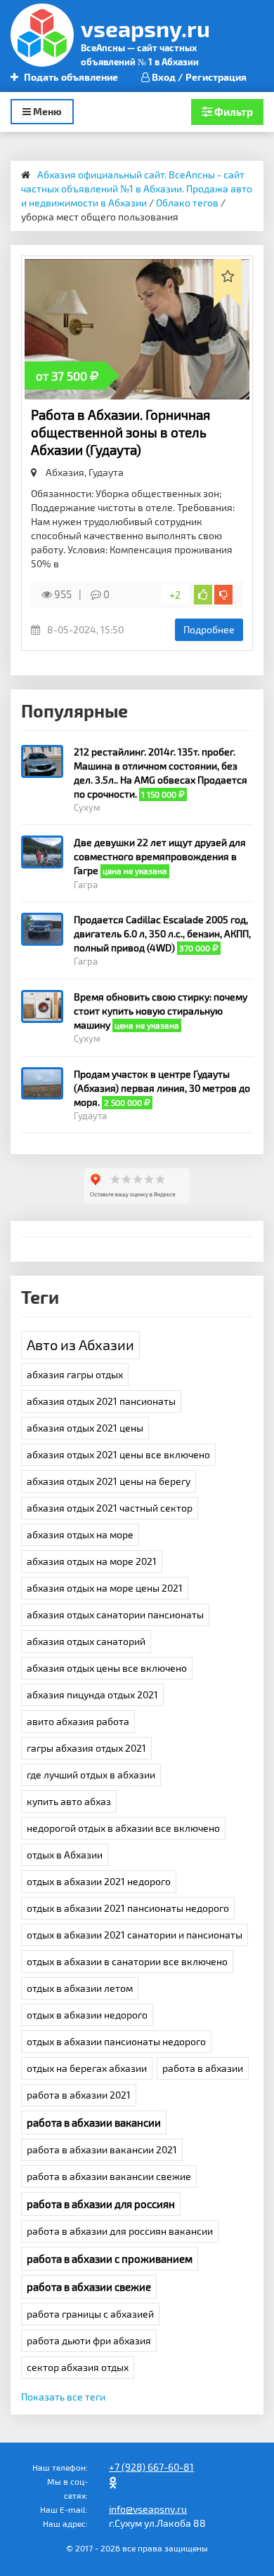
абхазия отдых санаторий (86, 1641)
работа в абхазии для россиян (101, 2204)
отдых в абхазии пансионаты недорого (116, 2041)
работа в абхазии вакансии (94, 2122)
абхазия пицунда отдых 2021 (92, 1695)
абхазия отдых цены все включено (107, 1668)
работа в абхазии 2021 (79, 2095)
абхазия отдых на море (80, 1534)
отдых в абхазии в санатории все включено (127, 1961)
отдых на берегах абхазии (87, 2068)
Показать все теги (63, 2397)
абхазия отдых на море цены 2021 (105, 1588)
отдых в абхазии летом (80, 1988)
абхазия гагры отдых (75, 1374)
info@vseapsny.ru (148, 2509)
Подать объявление (70, 77)
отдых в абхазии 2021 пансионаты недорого (128, 1908)
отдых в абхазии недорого (87, 2015)
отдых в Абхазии (65, 1855)
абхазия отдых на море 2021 (92, 1561)
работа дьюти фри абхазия (89, 2340)
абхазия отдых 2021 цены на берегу (109, 1481)
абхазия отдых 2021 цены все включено (118, 1454)
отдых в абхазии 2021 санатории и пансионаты (135, 1935)
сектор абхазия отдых (78, 2367)
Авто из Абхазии (80, 1345)
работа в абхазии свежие (89, 2287)
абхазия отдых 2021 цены (85, 1428)
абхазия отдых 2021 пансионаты (101, 1401)
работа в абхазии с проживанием (110, 2259)
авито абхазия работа (78, 1721)
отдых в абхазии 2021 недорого (99, 1881)
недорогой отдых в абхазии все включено (123, 1828)
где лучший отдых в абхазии (91, 1775)
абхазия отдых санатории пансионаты (115, 1614)
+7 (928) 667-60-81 (151, 2467)
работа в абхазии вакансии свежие (109, 2176)
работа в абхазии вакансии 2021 (102, 2149)
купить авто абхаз (69, 1801)
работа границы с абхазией (90, 2314)
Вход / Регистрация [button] (198, 77)
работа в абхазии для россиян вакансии (120, 2231)
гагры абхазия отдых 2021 (86, 1748)
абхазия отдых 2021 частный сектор (110, 1508)
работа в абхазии (203, 2068)
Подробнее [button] (209, 629)
